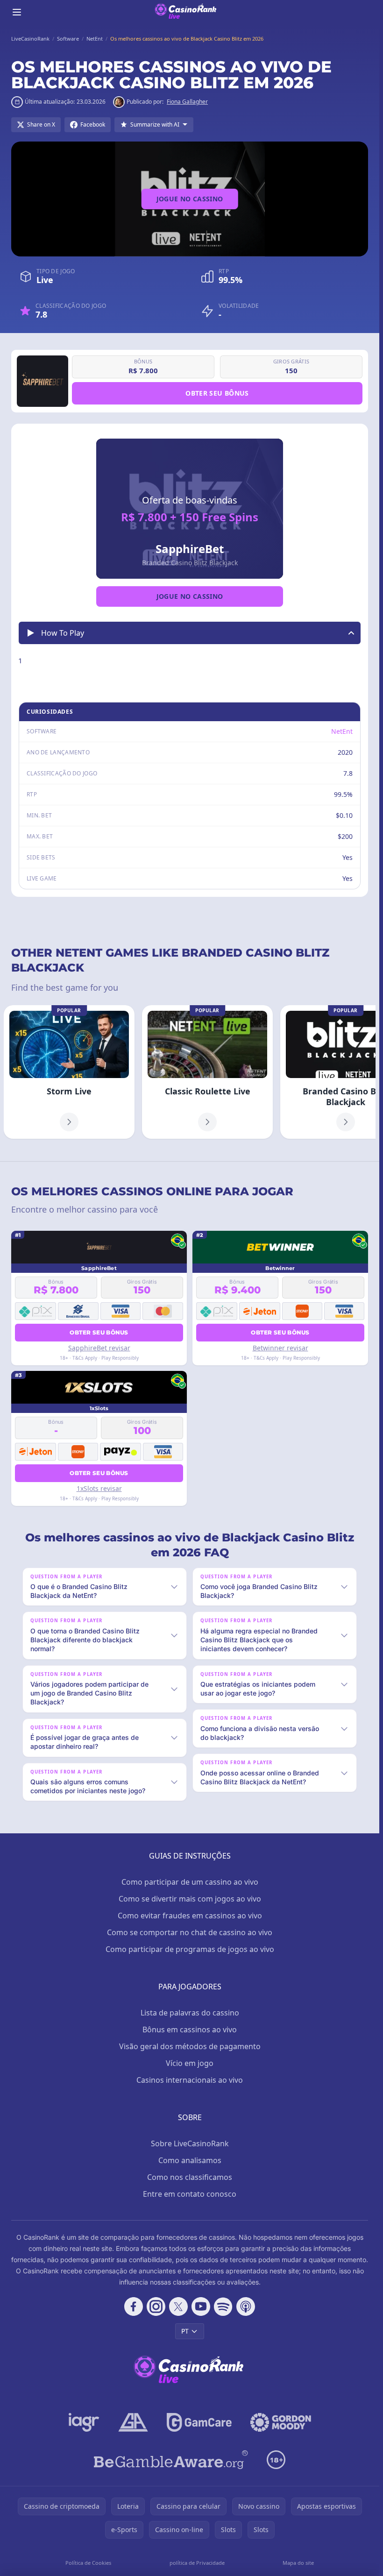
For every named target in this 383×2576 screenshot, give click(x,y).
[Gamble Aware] (171, 2460)
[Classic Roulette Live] (207, 1072)
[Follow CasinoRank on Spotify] (223, 2306)
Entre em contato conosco (190, 2194)
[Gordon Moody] (281, 2422)
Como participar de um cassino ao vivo (190, 1882)
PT (185, 2331)
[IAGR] (84, 2422)
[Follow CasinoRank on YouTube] (201, 2306)
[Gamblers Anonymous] (133, 2422)
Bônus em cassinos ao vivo (190, 2030)
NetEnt (342, 731)
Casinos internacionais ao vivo (190, 2080)
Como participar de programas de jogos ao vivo (190, 1949)
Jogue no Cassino (190, 199)
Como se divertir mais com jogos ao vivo (190, 1899)
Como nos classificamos (190, 2177)
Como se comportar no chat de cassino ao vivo (190, 1932)
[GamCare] (199, 2422)
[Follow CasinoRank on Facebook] (134, 2306)
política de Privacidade (197, 2563)
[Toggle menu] (17, 12)
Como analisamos (190, 2160)
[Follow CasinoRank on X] (178, 2306)
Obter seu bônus (217, 393)
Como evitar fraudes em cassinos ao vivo (190, 1916)
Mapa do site (298, 2563)
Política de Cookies (88, 2563)
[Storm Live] (69, 1072)
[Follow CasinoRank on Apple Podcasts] (246, 2306)
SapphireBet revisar (99, 1348)
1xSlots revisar (99, 1488)
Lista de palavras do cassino (190, 2013)
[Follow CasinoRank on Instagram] (156, 2306)
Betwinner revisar (280, 1348)
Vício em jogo (190, 2063)
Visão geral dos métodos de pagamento (190, 2046)
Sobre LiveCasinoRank (190, 2143)
